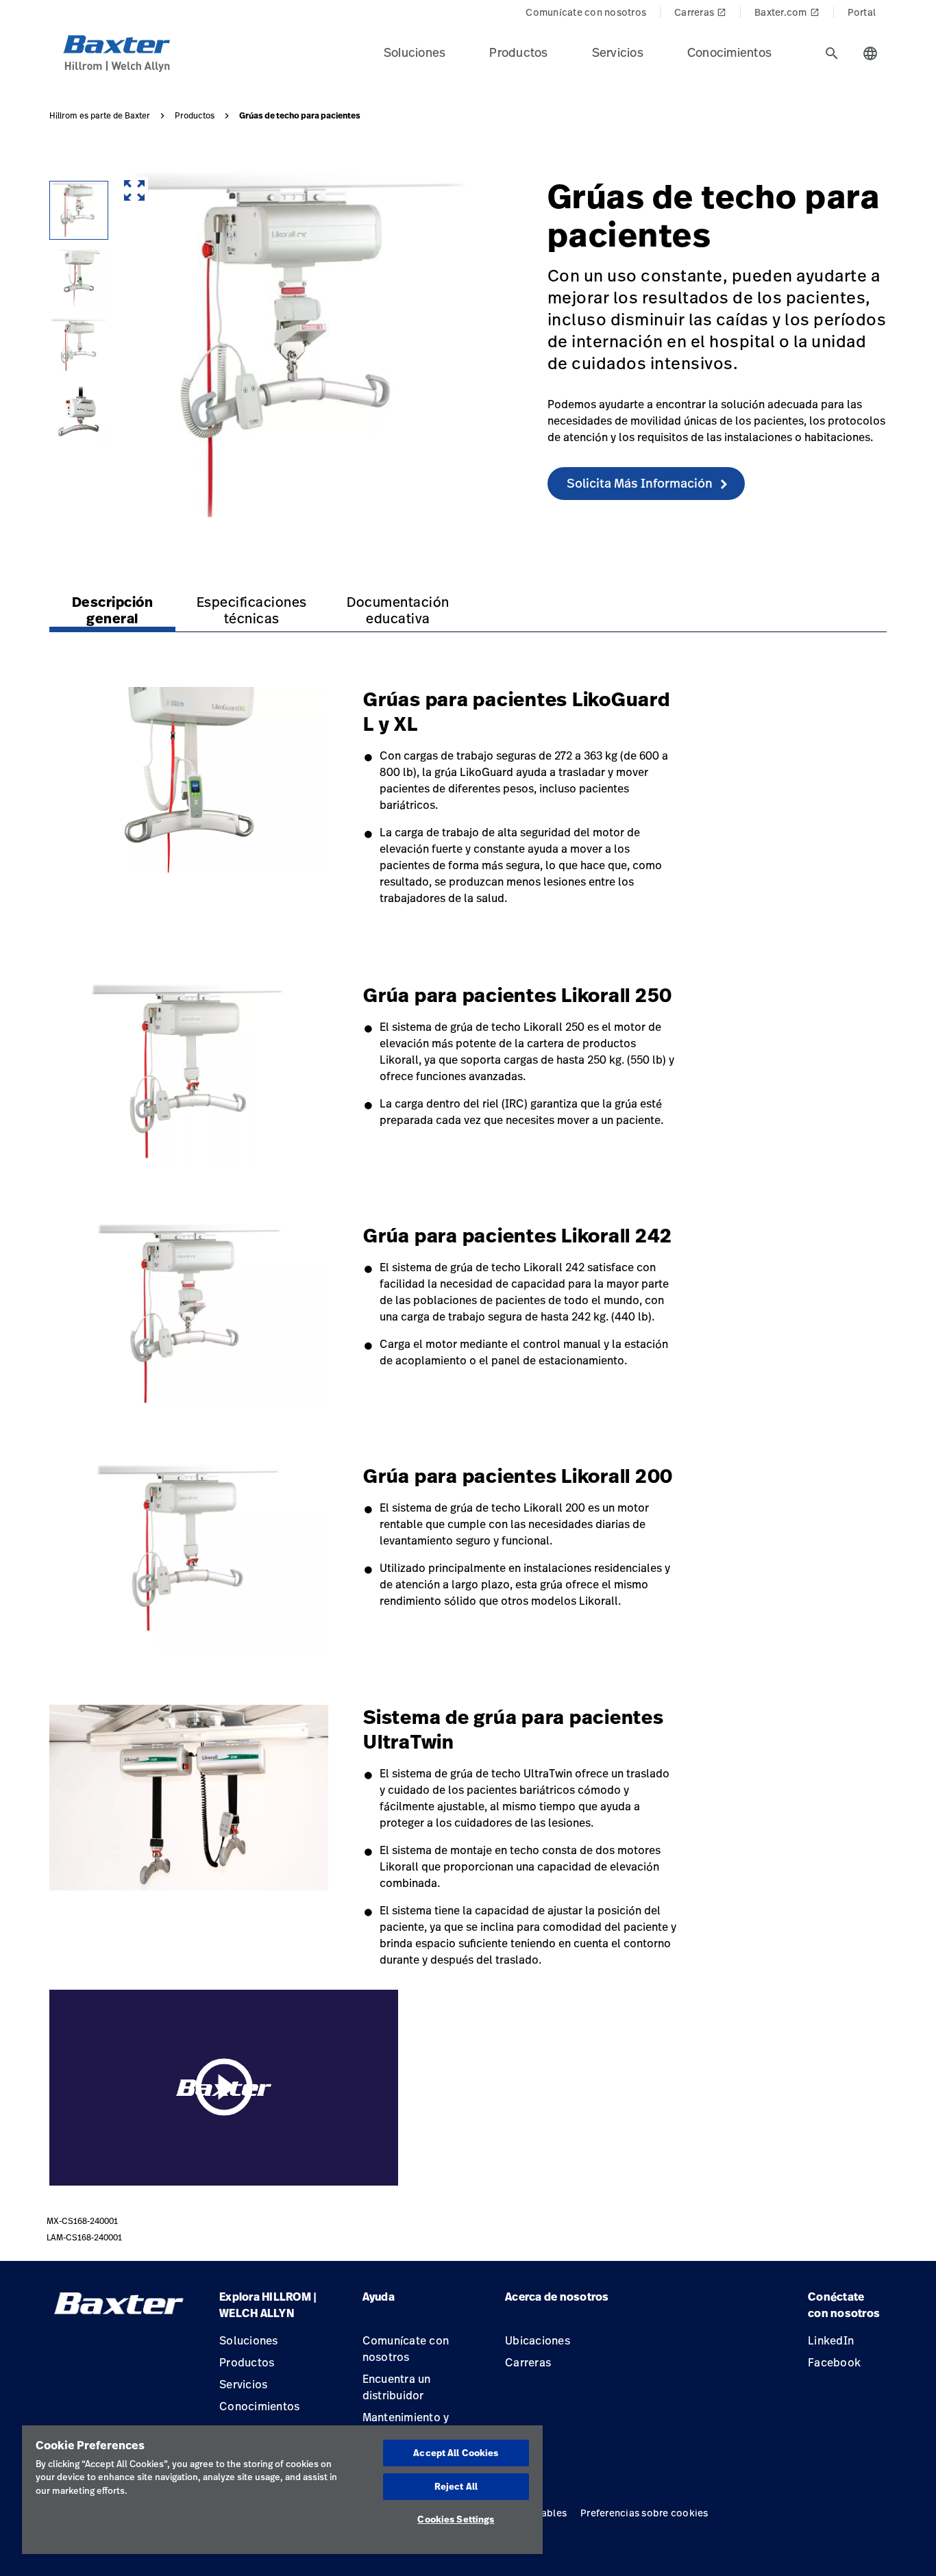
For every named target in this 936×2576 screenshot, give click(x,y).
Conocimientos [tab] (729, 52)
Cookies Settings (456, 2519)
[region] (282, 2490)
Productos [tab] (518, 52)
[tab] (832, 53)
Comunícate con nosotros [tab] (586, 12)
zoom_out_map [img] (134, 190)
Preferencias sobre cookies (644, 2513)
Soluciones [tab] (415, 52)
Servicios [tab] (618, 52)
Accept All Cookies (456, 2453)
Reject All (456, 2486)
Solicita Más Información (640, 483)
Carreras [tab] (700, 12)
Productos (195, 116)
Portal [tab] (862, 12)
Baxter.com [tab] (787, 12)
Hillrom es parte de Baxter (100, 116)
